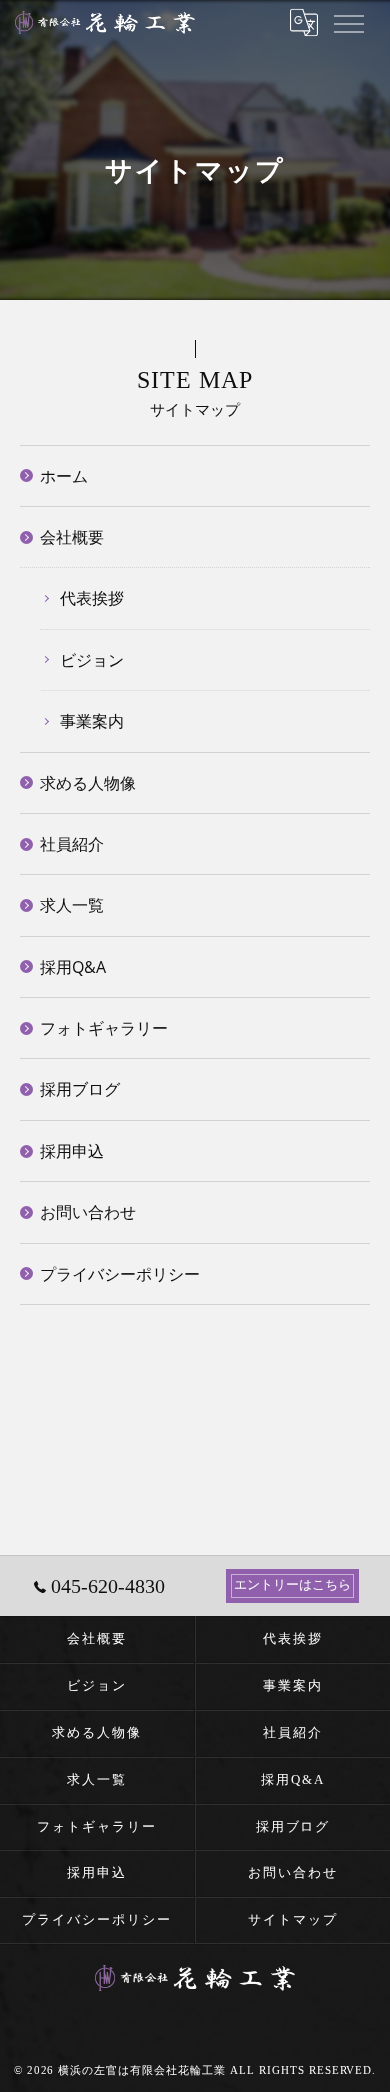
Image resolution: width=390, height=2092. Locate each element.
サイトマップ (293, 1919)
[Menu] (348, 22)
